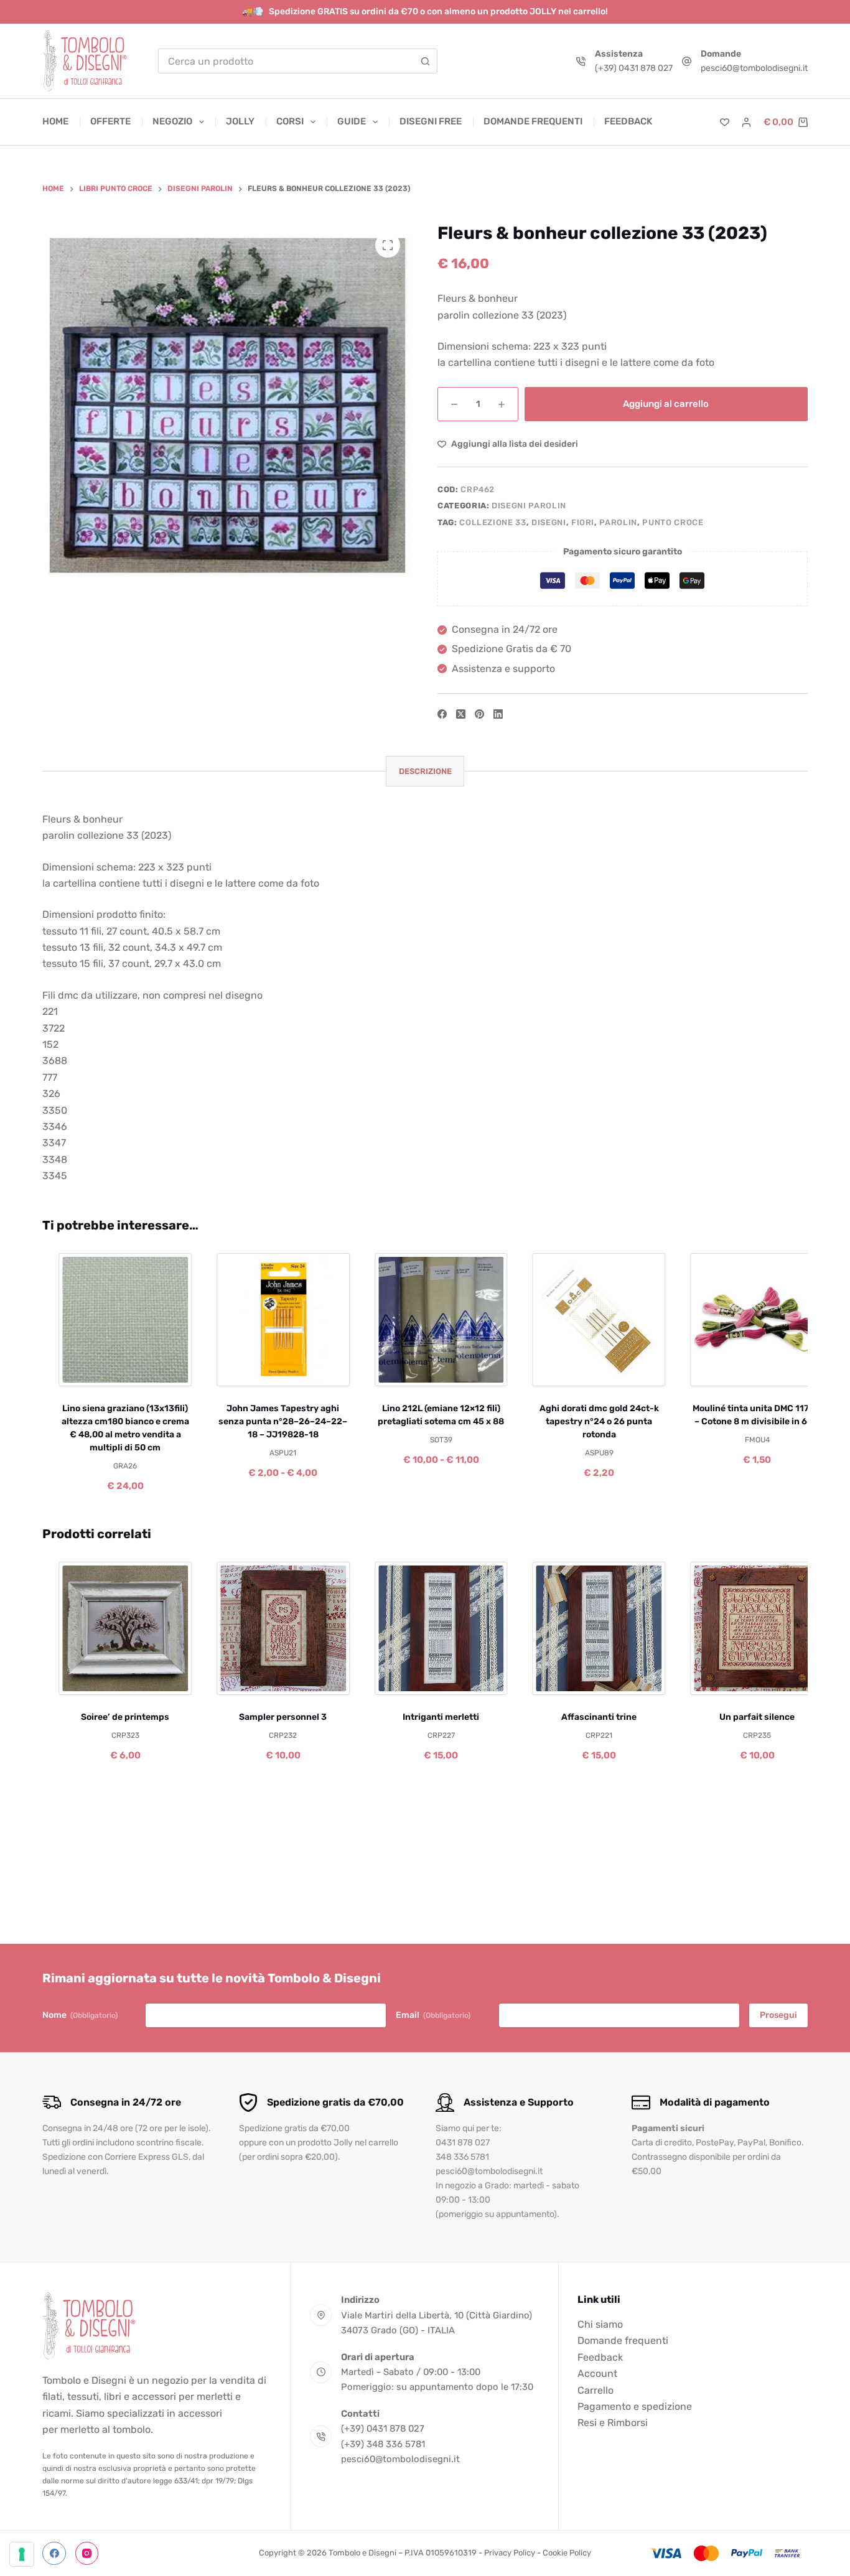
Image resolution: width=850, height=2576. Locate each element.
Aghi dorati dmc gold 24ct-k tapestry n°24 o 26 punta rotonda (588, 1421)
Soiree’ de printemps (114, 1717)
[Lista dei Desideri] (725, 122)
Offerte (110, 121)
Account (597, 2373)
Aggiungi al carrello (666, 404)
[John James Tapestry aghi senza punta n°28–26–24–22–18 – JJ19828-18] (272, 1320)
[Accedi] (746, 122)
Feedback (628, 121)
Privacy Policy (510, 2553)
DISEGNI (549, 522)
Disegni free (431, 121)
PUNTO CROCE (673, 522)
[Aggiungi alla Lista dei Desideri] (114, 1370)
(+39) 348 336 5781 (383, 2444)
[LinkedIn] (498, 714)
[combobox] (286, 61)
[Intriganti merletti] (430, 1628)
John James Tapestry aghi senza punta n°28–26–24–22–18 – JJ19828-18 (272, 1421)
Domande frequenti (533, 121)
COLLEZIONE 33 (493, 522)
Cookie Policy (567, 2553)
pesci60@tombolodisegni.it (754, 68)
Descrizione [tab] (425, 771)
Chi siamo (600, 2324)
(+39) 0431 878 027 (634, 68)
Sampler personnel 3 (272, 1717)
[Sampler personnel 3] (272, 1628)
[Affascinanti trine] (588, 1628)
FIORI (583, 522)
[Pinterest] (479, 714)
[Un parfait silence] (746, 1628)
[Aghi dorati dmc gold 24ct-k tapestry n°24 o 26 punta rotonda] (588, 1320)
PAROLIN (618, 522)
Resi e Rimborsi (613, 2423)
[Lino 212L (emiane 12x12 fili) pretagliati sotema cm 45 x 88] (430, 1320)
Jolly (240, 121)
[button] (76, 1679)
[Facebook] (442, 714)
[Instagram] (87, 2554)
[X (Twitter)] (461, 714)
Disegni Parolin (529, 506)
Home (55, 121)
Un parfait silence (746, 1717)
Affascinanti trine (588, 1717)
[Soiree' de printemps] (114, 1628)
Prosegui (778, 2015)
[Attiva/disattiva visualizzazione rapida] (152, 1370)
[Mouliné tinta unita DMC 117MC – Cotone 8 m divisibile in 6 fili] (746, 1320)
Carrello (595, 2390)
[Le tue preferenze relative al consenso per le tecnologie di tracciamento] (22, 2554)
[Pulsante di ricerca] (425, 61)
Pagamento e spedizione (635, 2406)
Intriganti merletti (430, 1717)
